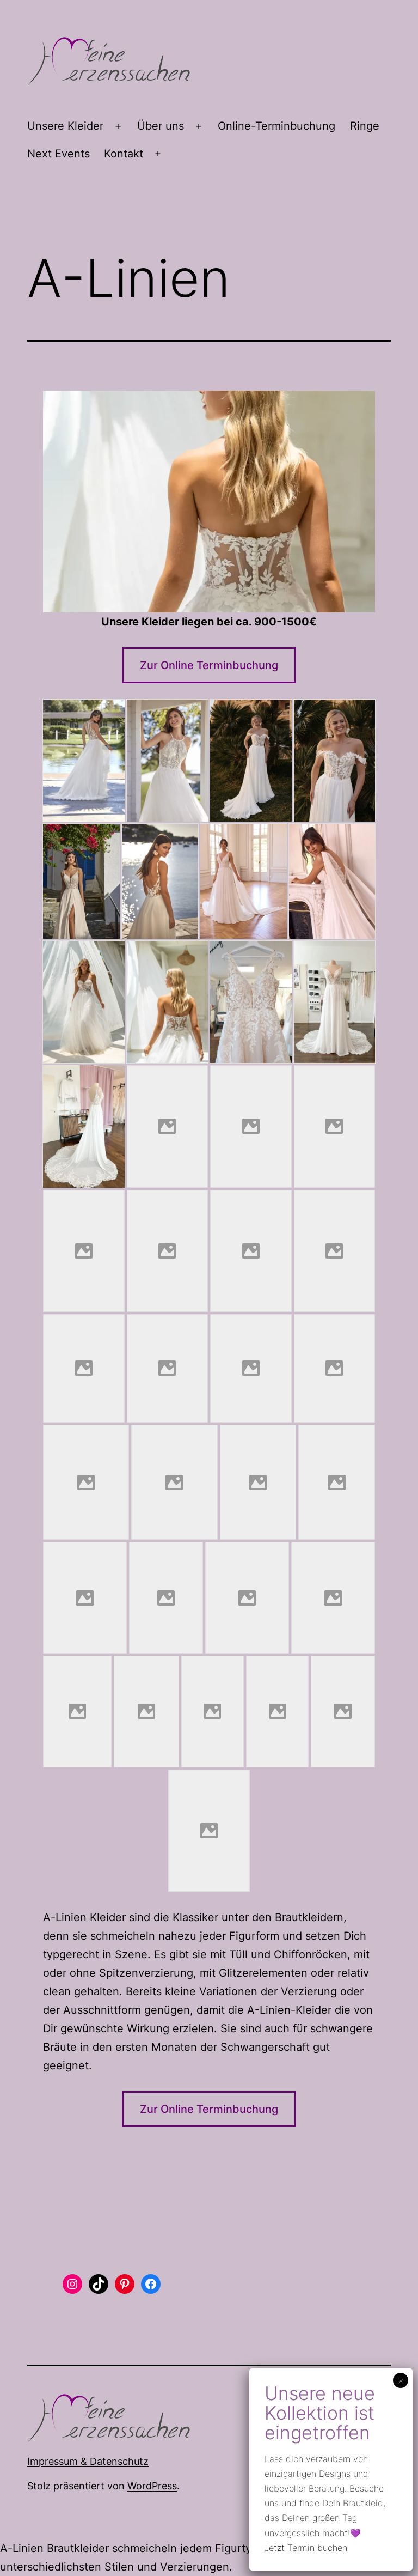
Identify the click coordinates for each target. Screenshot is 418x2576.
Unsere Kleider (65, 126)
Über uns (161, 126)
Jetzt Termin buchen (306, 2548)
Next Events (59, 154)
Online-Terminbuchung (276, 126)
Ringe (365, 126)
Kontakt (124, 154)
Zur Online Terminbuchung (209, 665)
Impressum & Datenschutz (88, 2461)
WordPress (152, 2486)
